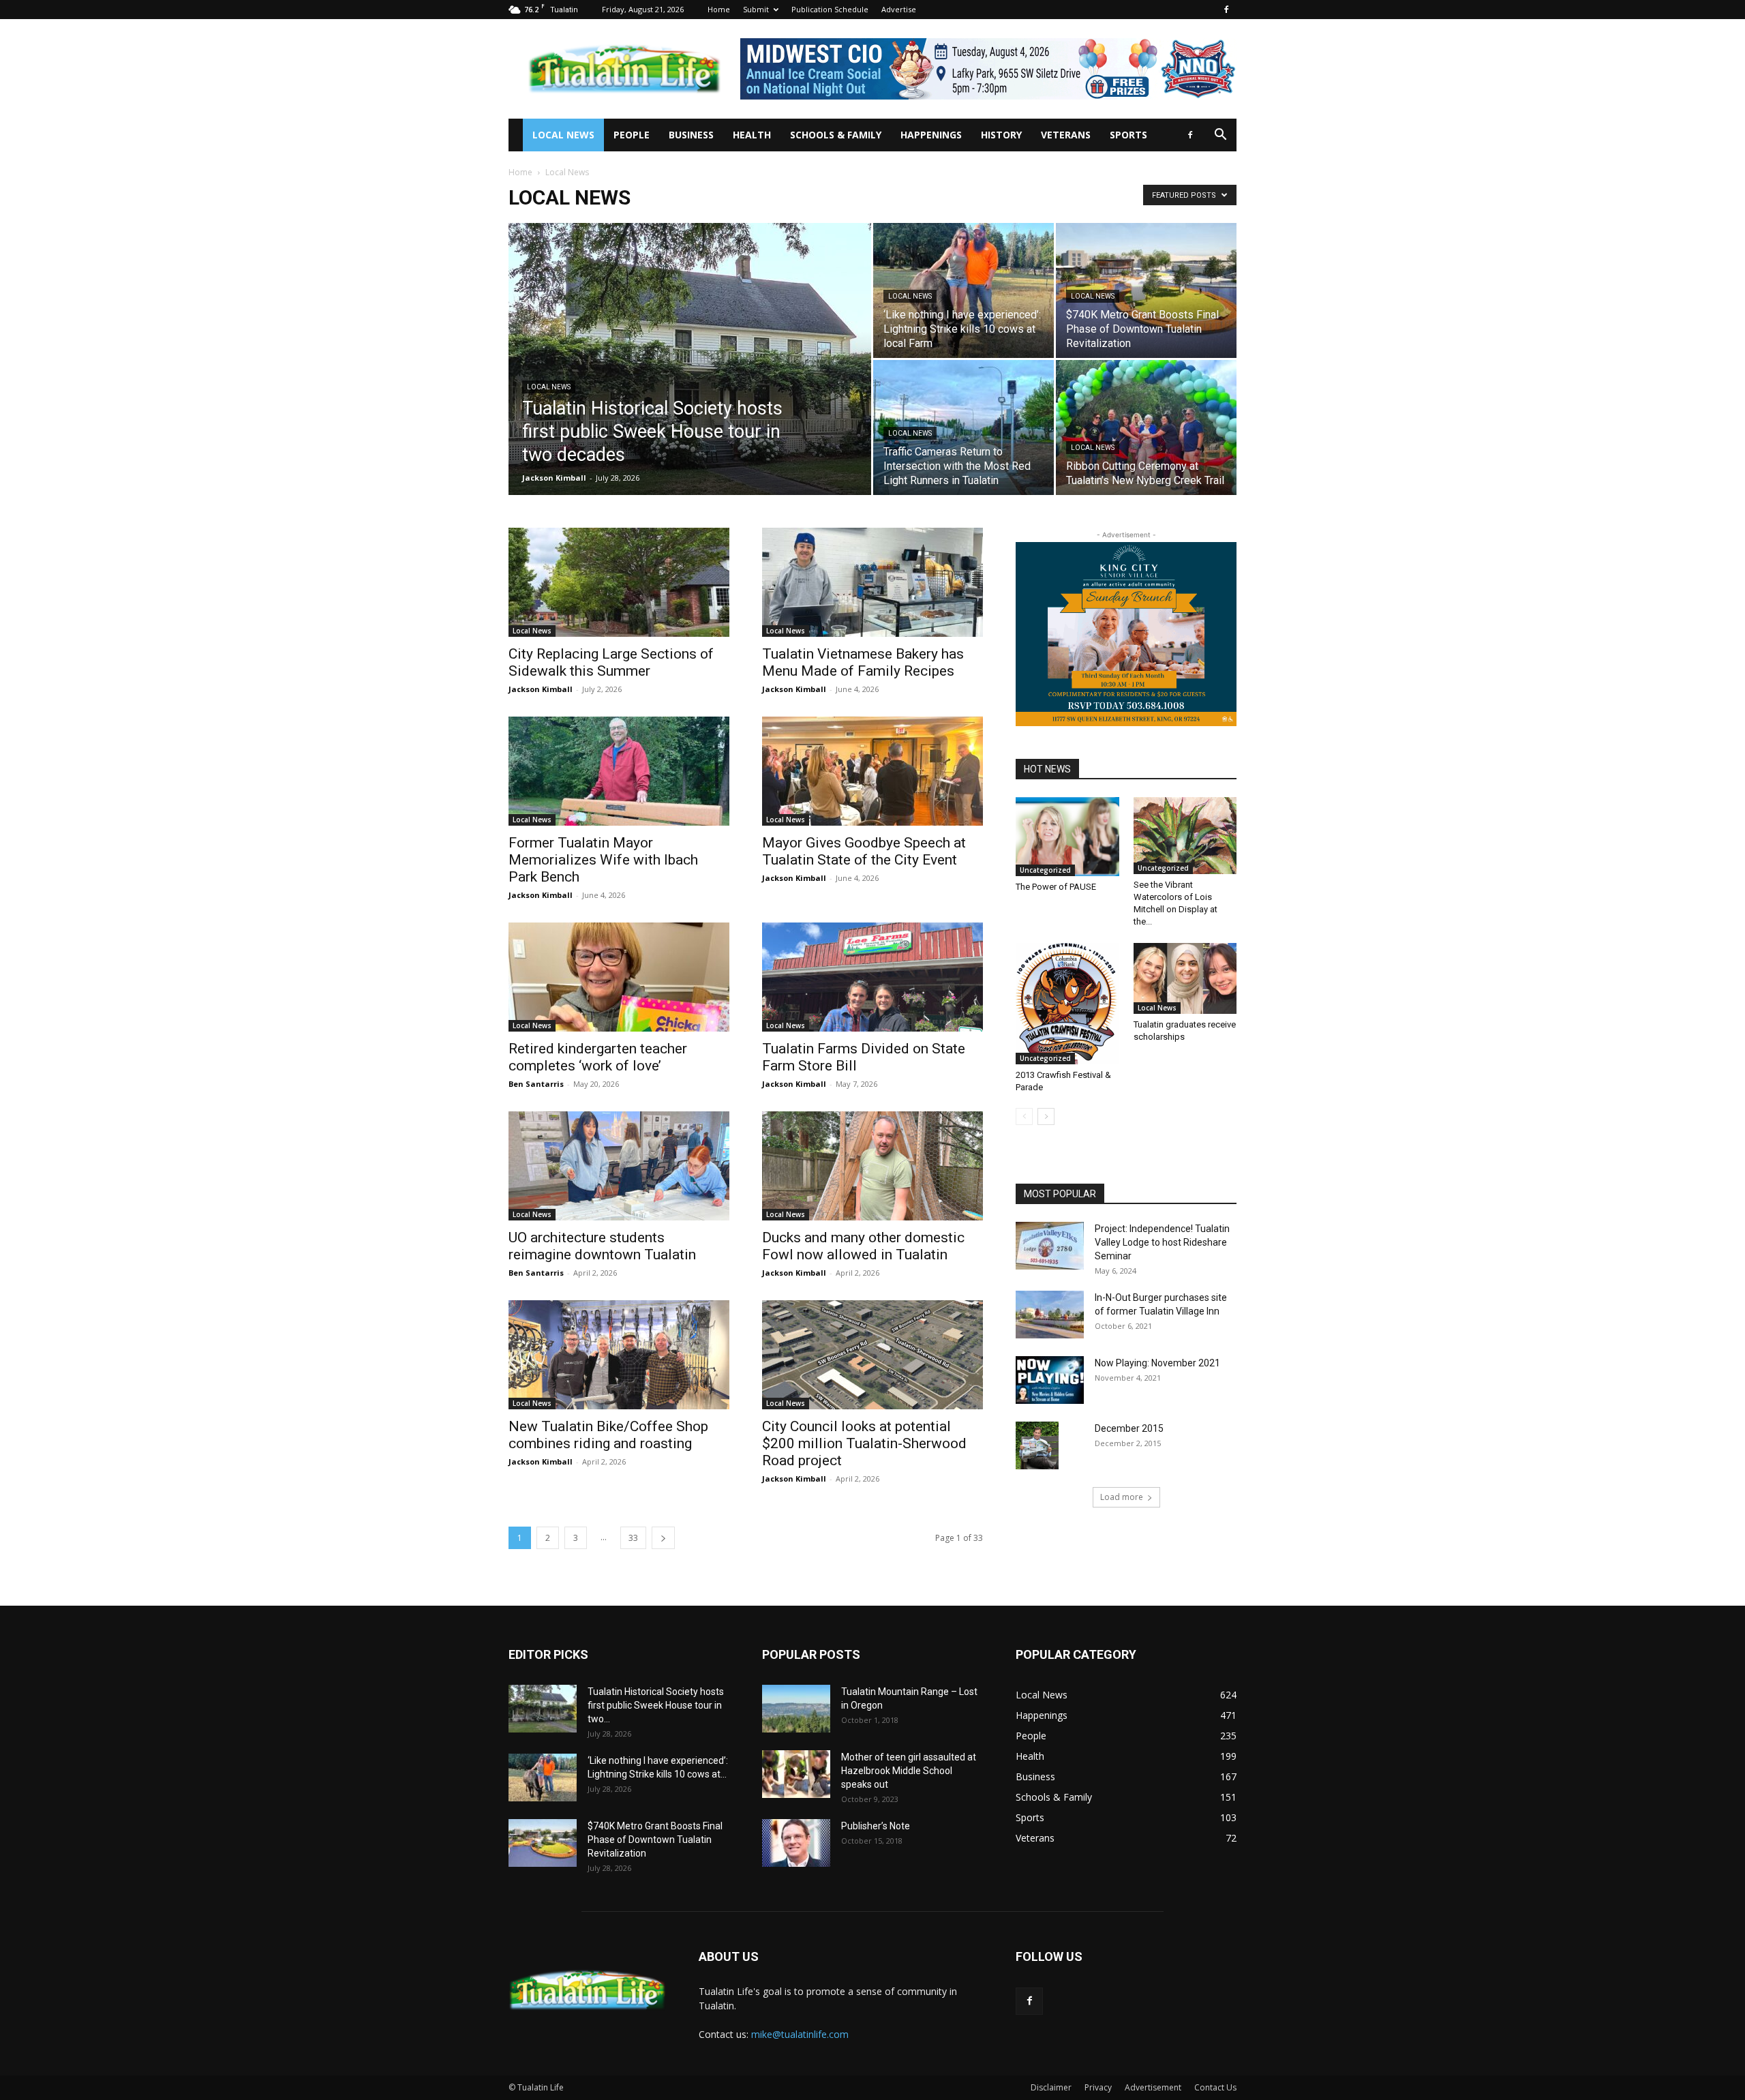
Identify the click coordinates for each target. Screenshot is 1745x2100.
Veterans (1066, 135)
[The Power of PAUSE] (1067, 837)
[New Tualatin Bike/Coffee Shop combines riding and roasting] (619, 1355)
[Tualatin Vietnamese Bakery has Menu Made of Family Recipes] (872, 582)
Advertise (899, 9)
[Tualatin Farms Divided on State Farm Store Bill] (872, 977)
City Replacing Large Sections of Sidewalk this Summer (611, 662)
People (632, 135)
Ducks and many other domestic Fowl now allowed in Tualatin (863, 1246)
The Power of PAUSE (1056, 887)
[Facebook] (1226, 10)
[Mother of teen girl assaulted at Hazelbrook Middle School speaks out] (796, 1774)
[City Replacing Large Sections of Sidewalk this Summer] (619, 582)
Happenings (931, 135)
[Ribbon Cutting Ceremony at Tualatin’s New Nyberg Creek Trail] (1146, 427)
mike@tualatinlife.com (800, 2034)
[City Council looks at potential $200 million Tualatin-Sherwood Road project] (872, 1355)
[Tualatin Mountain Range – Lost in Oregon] (796, 1709)
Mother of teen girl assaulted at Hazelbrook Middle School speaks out (909, 1771)
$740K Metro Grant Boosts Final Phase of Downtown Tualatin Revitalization (655, 1840)
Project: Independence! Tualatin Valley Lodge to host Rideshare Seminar (1162, 1242)
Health (752, 135)
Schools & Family (836, 135)
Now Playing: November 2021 (1157, 1363)
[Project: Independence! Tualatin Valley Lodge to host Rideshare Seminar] (1050, 1246)
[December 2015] (1037, 1445)
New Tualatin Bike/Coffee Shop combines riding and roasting (608, 1435)
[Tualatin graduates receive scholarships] (1185, 978)
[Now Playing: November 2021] (1050, 1380)
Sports (1128, 135)
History (1001, 135)
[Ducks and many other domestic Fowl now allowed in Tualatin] (872, 1166)
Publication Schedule (830, 9)
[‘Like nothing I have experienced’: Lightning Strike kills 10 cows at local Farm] (963, 290)
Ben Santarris (536, 1084)
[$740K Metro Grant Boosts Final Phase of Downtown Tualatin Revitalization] (1146, 290)
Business (691, 135)
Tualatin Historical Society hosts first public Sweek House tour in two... (656, 1705)
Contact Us (1215, 2087)
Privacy (1098, 2087)
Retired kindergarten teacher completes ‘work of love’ (598, 1057)
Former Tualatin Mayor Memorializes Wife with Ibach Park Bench (603, 860)
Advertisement (1153, 2087)
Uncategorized (1045, 870)
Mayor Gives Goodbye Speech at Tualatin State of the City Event (864, 851)
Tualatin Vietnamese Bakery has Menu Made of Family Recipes (863, 662)
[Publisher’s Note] (796, 1843)
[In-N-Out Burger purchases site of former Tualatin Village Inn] (1050, 1315)
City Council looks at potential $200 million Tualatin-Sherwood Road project (864, 1443)
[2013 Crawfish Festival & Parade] (1067, 1004)
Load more (1122, 1497)
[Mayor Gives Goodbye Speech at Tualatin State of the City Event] (872, 771)
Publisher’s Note (876, 1826)
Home (719, 9)
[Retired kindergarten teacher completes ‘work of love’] (619, 977)
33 (633, 1538)
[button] (1220, 136)
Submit (756, 9)
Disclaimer (1051, 2087)
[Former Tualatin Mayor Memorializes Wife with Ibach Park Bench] (619, 771)
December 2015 (1129, 1428)
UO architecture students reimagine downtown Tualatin (602, 1246)
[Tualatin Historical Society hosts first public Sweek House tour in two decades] (690, 380)
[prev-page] (1024, 1116)
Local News (563, 135)
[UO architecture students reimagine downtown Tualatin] (619, 1166)
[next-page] (663, 1538)
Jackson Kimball (554, 478)
